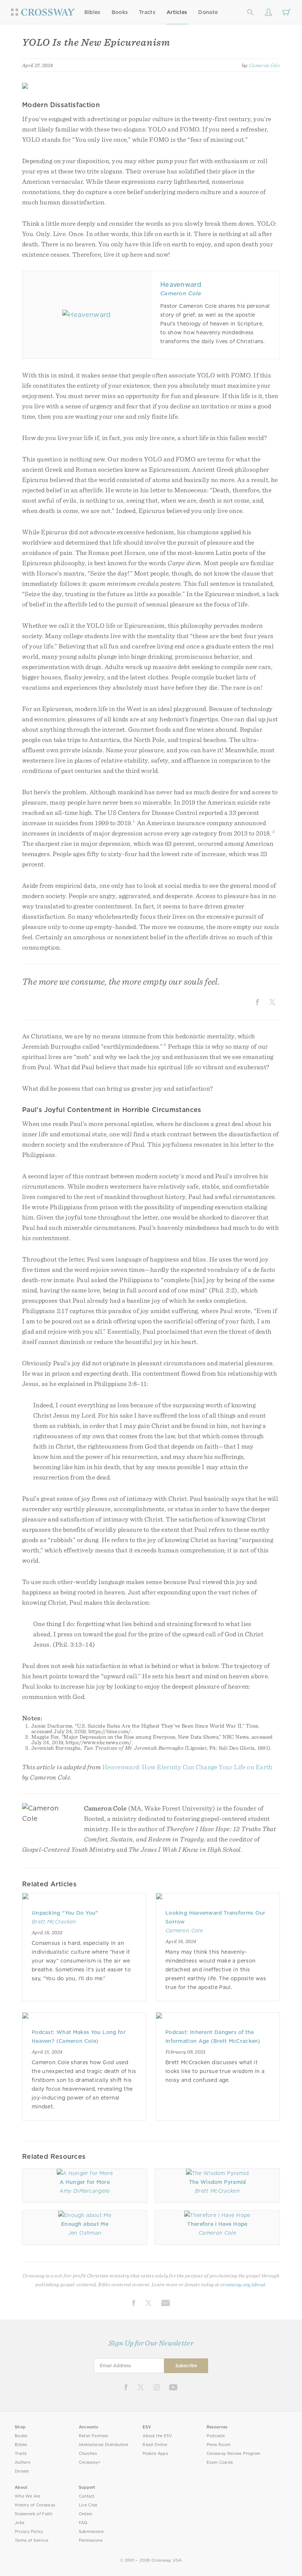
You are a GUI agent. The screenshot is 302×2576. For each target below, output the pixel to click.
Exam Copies (220, 2462)
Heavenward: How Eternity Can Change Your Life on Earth (187, 1767)
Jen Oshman (85, 2233)
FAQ (83, 2523)
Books (120, 12)
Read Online (155, 2445)
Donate (208, 12)
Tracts (147, 12)
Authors (22, 2462)
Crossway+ (90, 2462)
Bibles (92, 12)
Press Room (219, 2445)
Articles (177, 12)
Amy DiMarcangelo (85, 2191)
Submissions (91, 2532)
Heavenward (181, 284)
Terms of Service (31, 2540)
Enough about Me (85, 2224)
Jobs (20, 2523)
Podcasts (216, 2436)
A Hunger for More (85, 2182)
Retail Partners (94, 2436)
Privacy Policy (29, 2532)
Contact (87, 2496)
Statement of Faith (34, 2514)
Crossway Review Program (234, 2454)
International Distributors (104, 2445)
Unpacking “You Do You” (65, 1913)
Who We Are (28, 2496)
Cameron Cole (264, 65)
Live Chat (88, 2505)
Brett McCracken (54, 1922)
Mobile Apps (155, 2454)
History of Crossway (35, 2505)
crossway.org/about (243, 2284)
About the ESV (157, 2436)
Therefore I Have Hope (217, 2224)
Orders (86, 2514)
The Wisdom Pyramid (217, 2182)
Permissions (91, 2540)
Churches (88, 2454)
